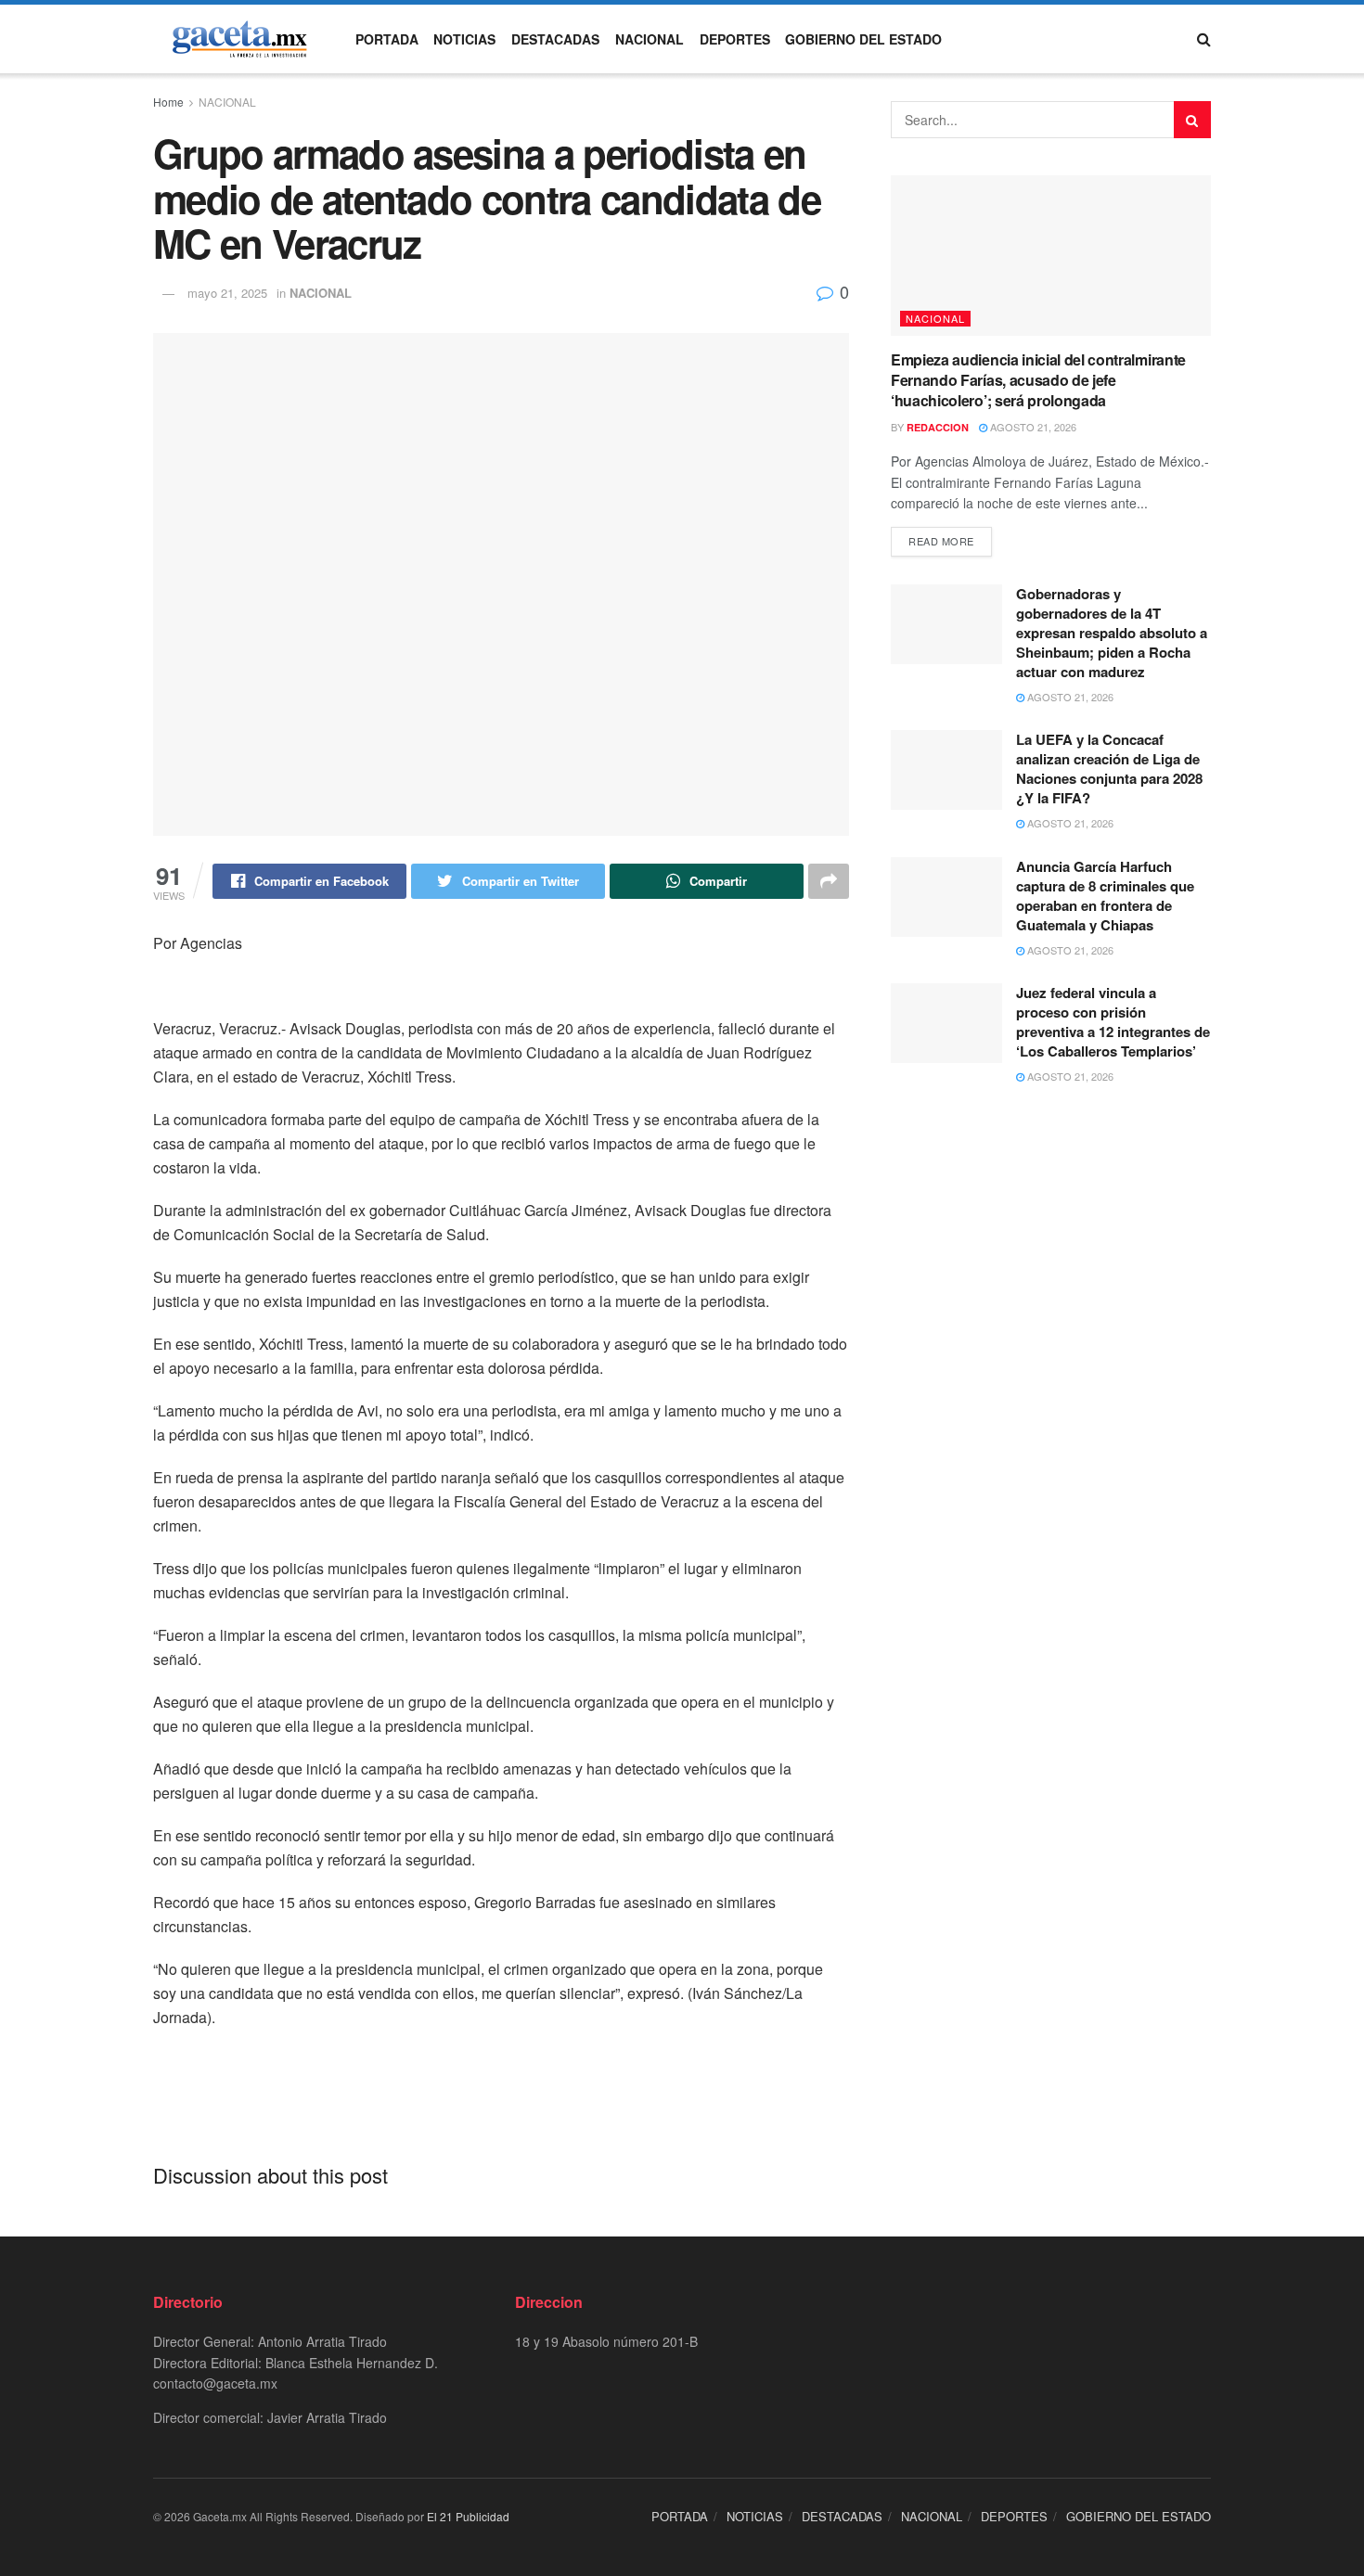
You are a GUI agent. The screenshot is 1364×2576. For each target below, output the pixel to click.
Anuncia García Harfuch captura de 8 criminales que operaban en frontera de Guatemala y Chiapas (1105, 896)
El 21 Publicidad (468, 2516)
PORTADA (387, 39)
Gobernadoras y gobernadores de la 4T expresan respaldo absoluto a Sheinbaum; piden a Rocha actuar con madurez (1112, 633)
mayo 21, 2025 (227, 293)
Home (168, 102)
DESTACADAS (555, 39)
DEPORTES (735, 39)
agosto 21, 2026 (1032, 427)
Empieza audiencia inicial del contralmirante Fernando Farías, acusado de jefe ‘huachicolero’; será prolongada (1038, 380)
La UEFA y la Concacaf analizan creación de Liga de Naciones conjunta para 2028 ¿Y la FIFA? (1109, 769)
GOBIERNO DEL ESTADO (863, 39)
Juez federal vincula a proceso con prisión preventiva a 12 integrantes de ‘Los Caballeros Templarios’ (1113, 1022)
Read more (941, 541)
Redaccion (938, 427)
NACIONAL (650, 39)
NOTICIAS (464, 39)
